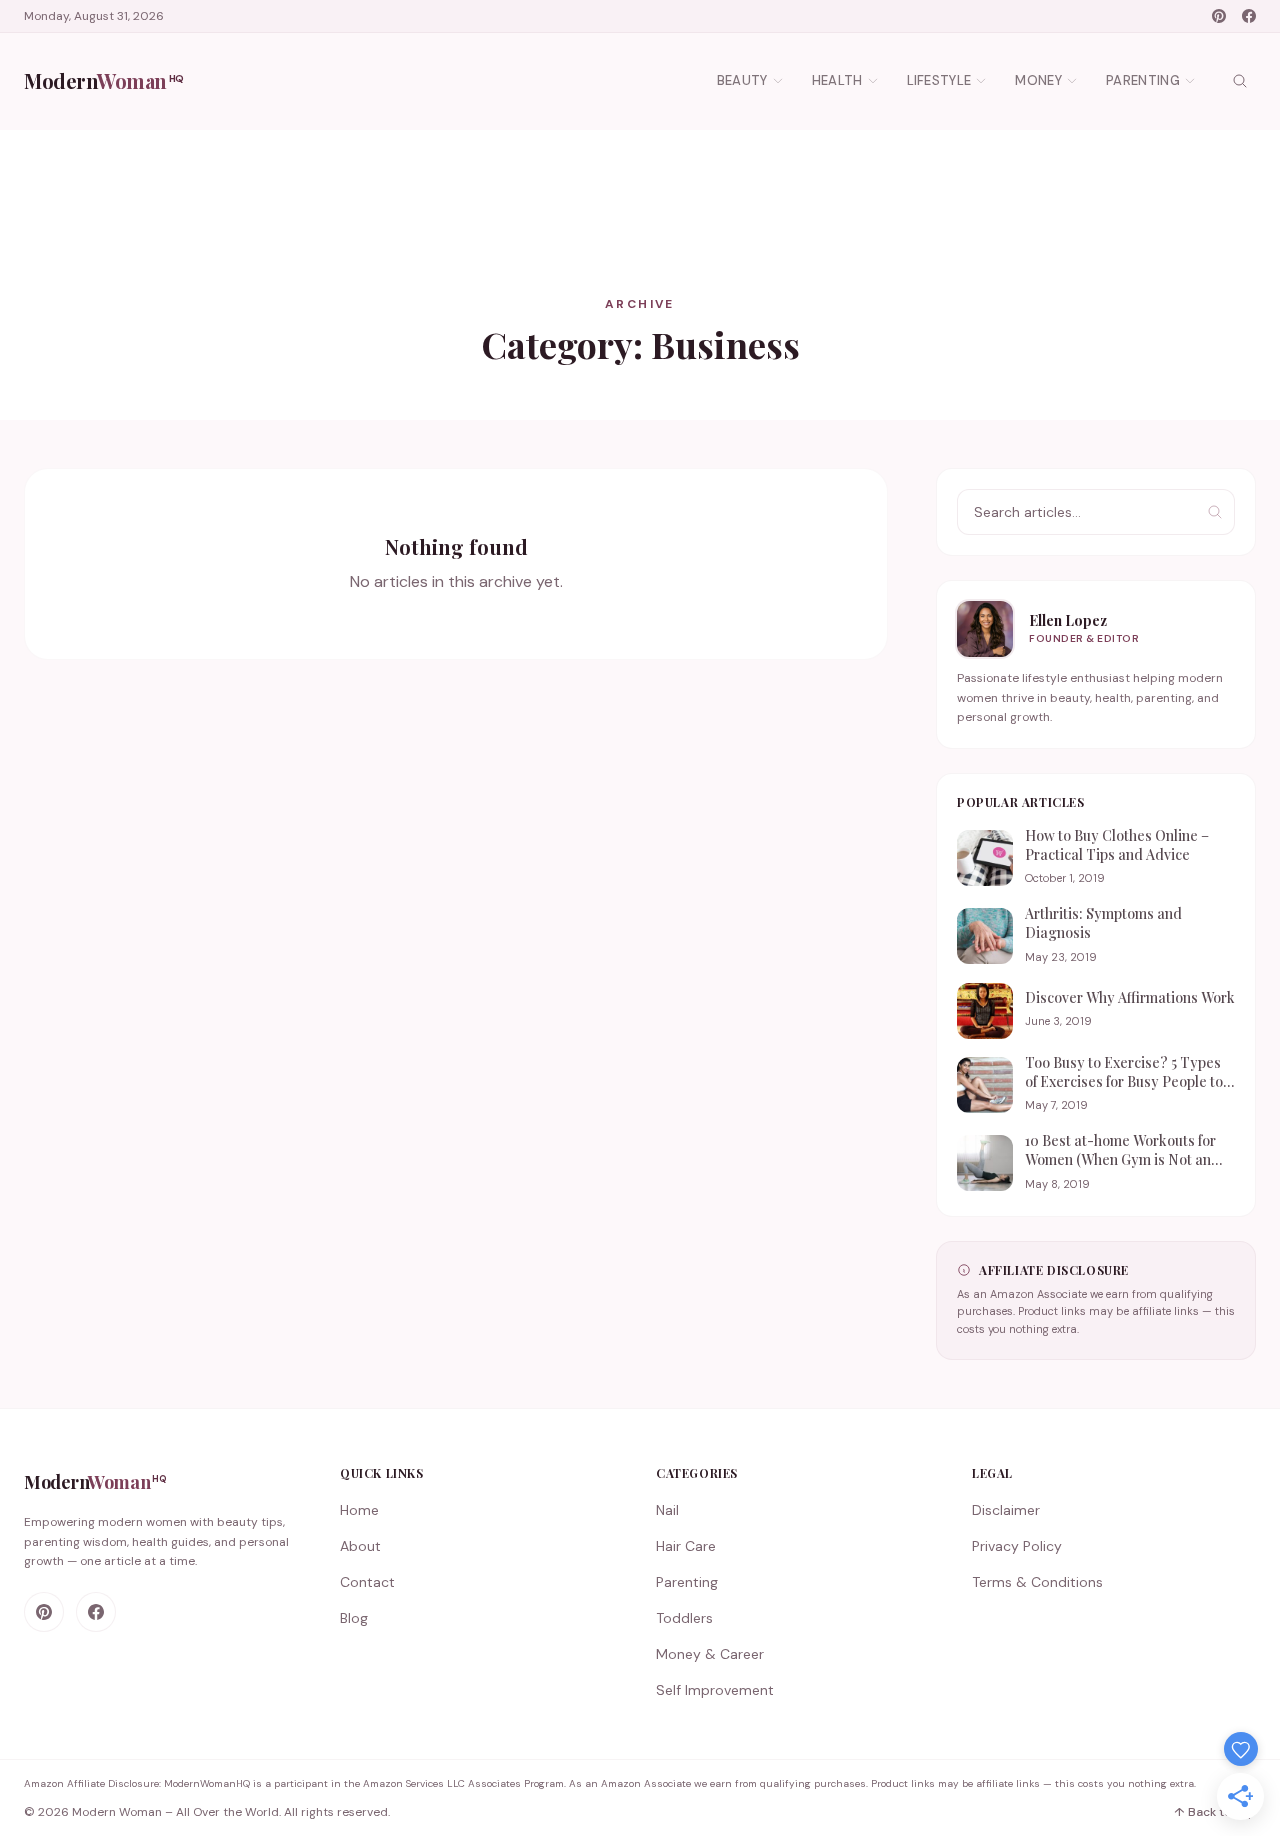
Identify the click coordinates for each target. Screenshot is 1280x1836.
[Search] (1240, 81)
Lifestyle (939, 80)
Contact (367, 1582)
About (360, 1546)
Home (359, 1510)
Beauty (742, 80)
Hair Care (686, 1546)
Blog (354, 1618)
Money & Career (710, 1654)
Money (1038, 80)
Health (837, 80)
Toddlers (684, 1618)
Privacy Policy (1017, 1546)
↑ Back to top (1215, 1812)
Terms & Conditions (1037, 1582)
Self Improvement (715, 1690)
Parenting (1143, 80)
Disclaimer (1006, 1510)
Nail (667, 1510)
